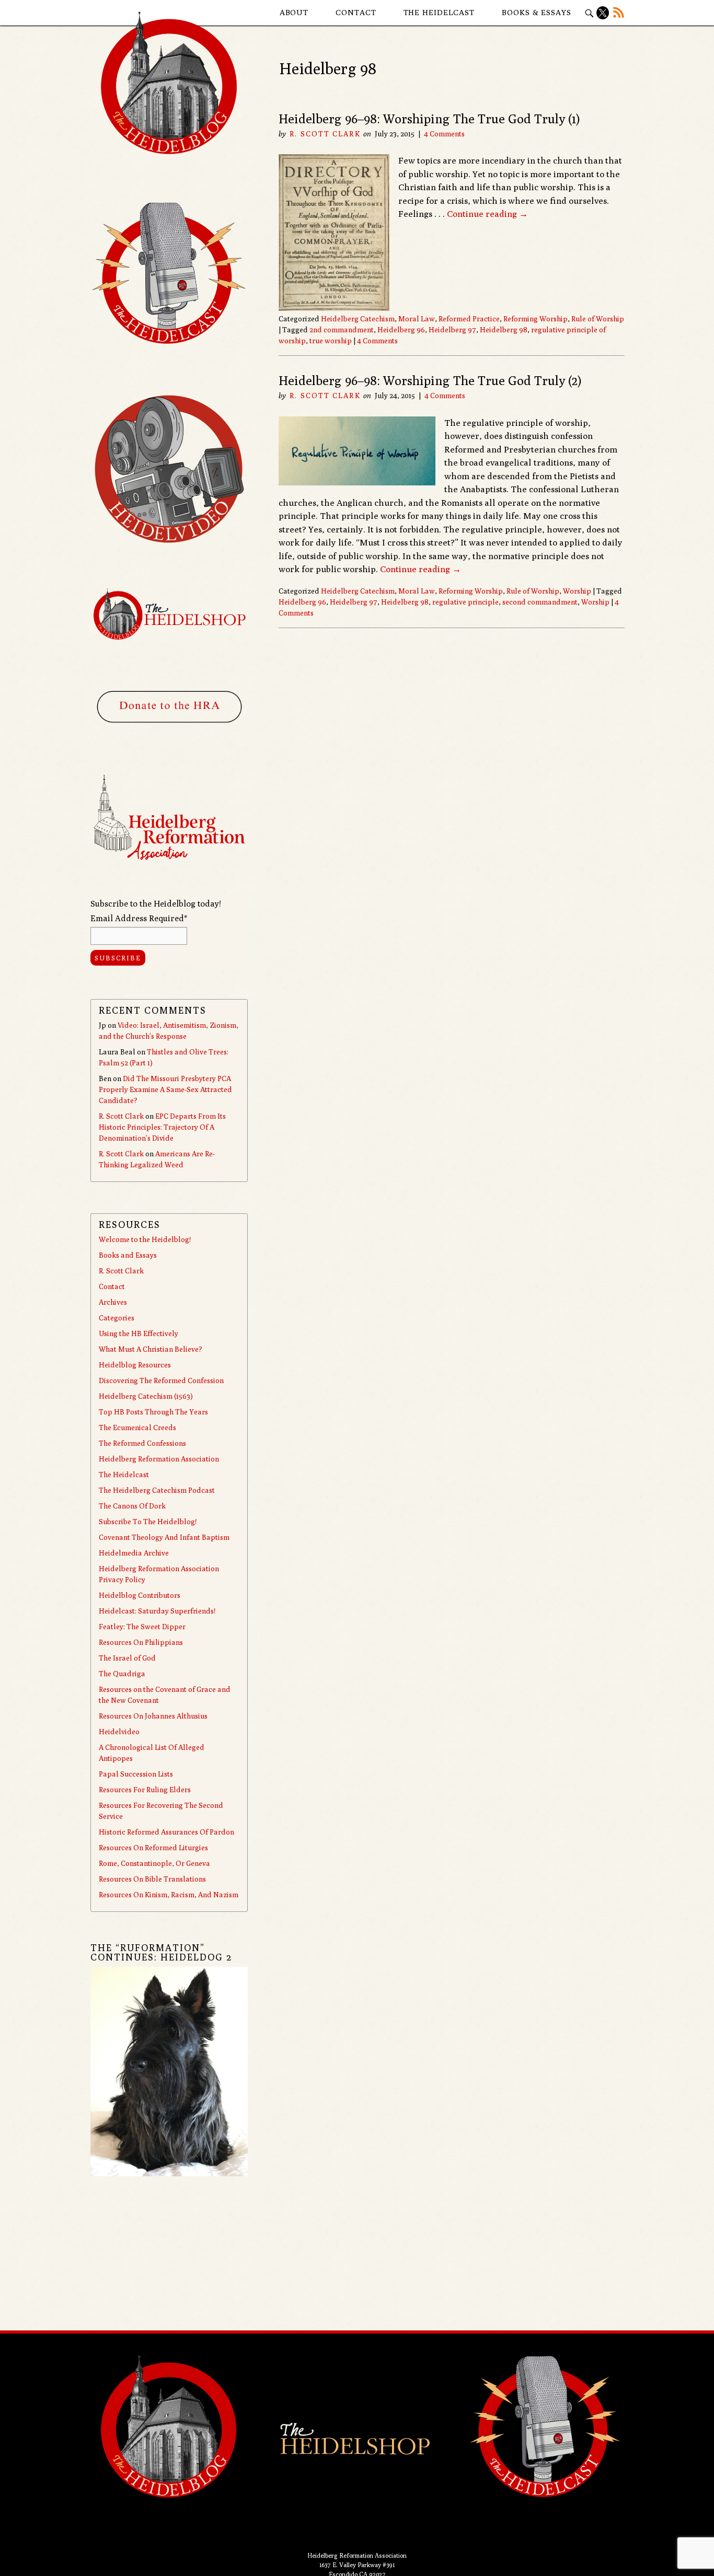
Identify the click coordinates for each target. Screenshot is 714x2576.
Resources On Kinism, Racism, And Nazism (169, 1895)
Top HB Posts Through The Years (153, 1412)
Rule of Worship (598, 319)
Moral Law (417, 319)
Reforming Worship (535, 319)
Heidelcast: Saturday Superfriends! (157, 1611)
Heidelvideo (119, 1732)
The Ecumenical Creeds (137, 1428)
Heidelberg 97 (452, 330)
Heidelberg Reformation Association (159, 1459)
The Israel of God (127, 1658)
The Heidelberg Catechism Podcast (157, 1490)
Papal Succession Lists (136, 1774)
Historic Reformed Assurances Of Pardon (166, 1832)
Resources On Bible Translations (152, 1879)
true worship (331, 341)
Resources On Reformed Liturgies (153, 1848)
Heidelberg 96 (401, 330)
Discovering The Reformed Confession (161, 1380)
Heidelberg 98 (504, 330)
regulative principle (465, 602)
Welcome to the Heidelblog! (145, 1239)
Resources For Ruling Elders (145, 1790)
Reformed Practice (469, 319)
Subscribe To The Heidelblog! (148, 1522)
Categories (117, 1318)
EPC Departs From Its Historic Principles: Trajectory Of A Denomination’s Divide (162, 1127)
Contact (356, 12)
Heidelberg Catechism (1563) (146, 1396)
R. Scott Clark (325, 134)
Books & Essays (537, 12)
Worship (577, 591)
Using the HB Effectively (139, 1333)
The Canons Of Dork (132, 1506)
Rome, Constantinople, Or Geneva (154, 1863)
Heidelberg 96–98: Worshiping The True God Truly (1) (429, 119)
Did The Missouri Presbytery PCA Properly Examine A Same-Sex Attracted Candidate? (165, 1089)
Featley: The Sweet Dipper (142, 1627)
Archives (113, 1302)
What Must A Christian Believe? (151, 1349)
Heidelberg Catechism (358, 319)
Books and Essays (128, 1255)
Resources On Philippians (141, 1642)
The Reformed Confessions (142, 1443)
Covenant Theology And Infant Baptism (164, 1537)
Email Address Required (139, 918)
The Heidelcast (439, 12)
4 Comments (444, 134)
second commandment (540, 602)
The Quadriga (122, 1674)
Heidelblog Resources (135, 1365)
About (294, 12)
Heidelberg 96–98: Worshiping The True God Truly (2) (430, 380)
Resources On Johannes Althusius (153, 1716)
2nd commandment (342, 330)
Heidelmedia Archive (134, 1553)
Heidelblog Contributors (140, 1595)
